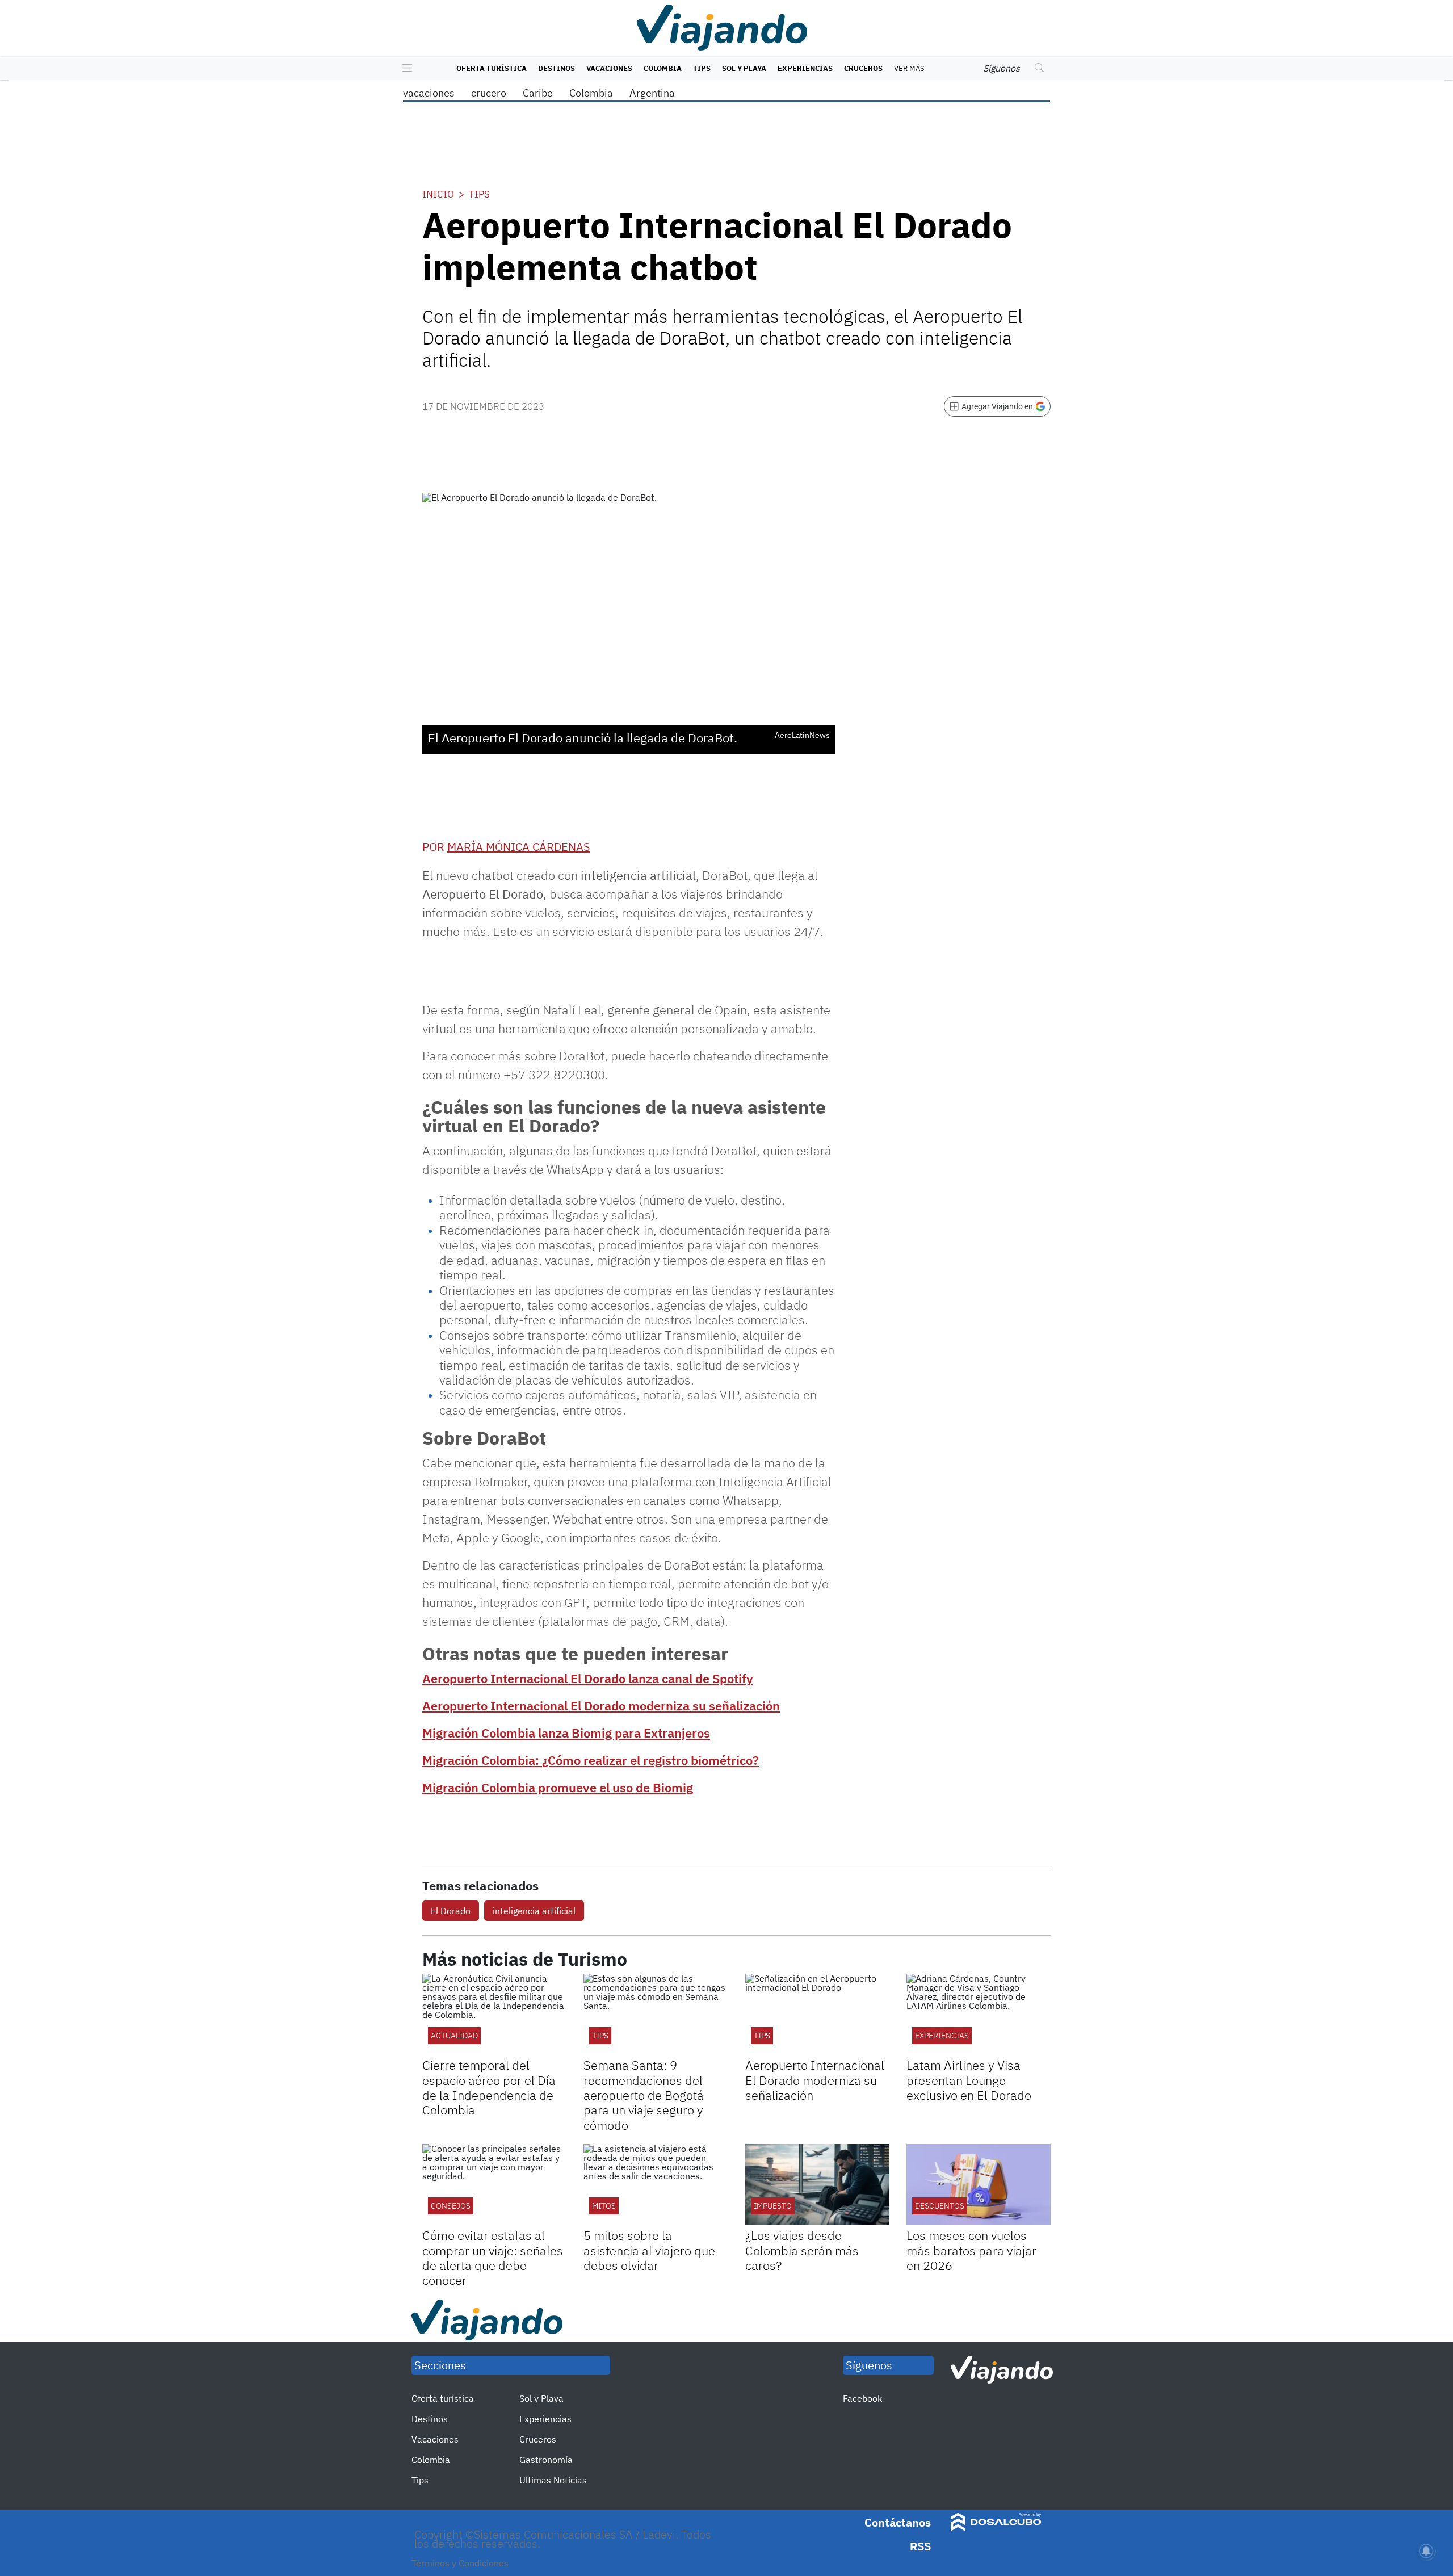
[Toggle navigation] (404, 69)
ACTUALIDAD (454, 2036)
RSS (920, 2546)
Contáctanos (898, 2522)
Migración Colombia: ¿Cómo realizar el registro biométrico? (591, 1760)
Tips (702, 68)
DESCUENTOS (940, 2206)
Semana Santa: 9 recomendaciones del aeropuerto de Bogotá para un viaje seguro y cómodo (644, 2095)
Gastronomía (546, 2460)
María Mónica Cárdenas (519, 847)
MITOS (604, 2206)
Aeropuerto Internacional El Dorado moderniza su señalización (601, 1706)
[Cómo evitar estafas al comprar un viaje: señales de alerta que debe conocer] (494, 2185)
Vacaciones (609, 68)
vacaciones (429, 93)
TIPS (762, 2036)
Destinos (557, 68)
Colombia (663, 68)
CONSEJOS (451, 2206)
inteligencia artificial (534, 1911)
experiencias (942, 2036)
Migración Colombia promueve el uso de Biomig (558, 1787)
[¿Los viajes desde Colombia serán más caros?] (817, 2185)
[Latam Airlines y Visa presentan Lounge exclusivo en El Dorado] (979, 2014)
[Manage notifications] (1426, 2551)
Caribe (538, 93)
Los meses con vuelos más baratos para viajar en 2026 (971, 2250)
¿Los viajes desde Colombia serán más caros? (802, 2250)
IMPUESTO (773, 2206)
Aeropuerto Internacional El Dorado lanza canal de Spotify (588, 1678)
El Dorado (451, 1911)
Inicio (438, 194)
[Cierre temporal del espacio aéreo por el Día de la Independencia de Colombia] (494, 2014)
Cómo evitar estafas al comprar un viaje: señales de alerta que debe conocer (493, 2258)
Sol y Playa (744, 68)
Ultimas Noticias (553, 2480)
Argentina (652, 93)
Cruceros (863, 68)
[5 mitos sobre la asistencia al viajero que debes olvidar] (656, 2185)
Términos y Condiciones (460, 2563)
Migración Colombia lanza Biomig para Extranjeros (566, 1733)
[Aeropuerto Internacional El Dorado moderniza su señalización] (817, 2014)
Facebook (862, 2398)
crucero (489, 93)
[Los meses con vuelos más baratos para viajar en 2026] (979, 2185)
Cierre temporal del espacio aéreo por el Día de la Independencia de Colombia (489, 2087)
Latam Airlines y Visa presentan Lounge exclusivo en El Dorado (969, 2080)
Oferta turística (492, 68)
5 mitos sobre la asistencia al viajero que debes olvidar (649, 2250)
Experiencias (805, 68)
